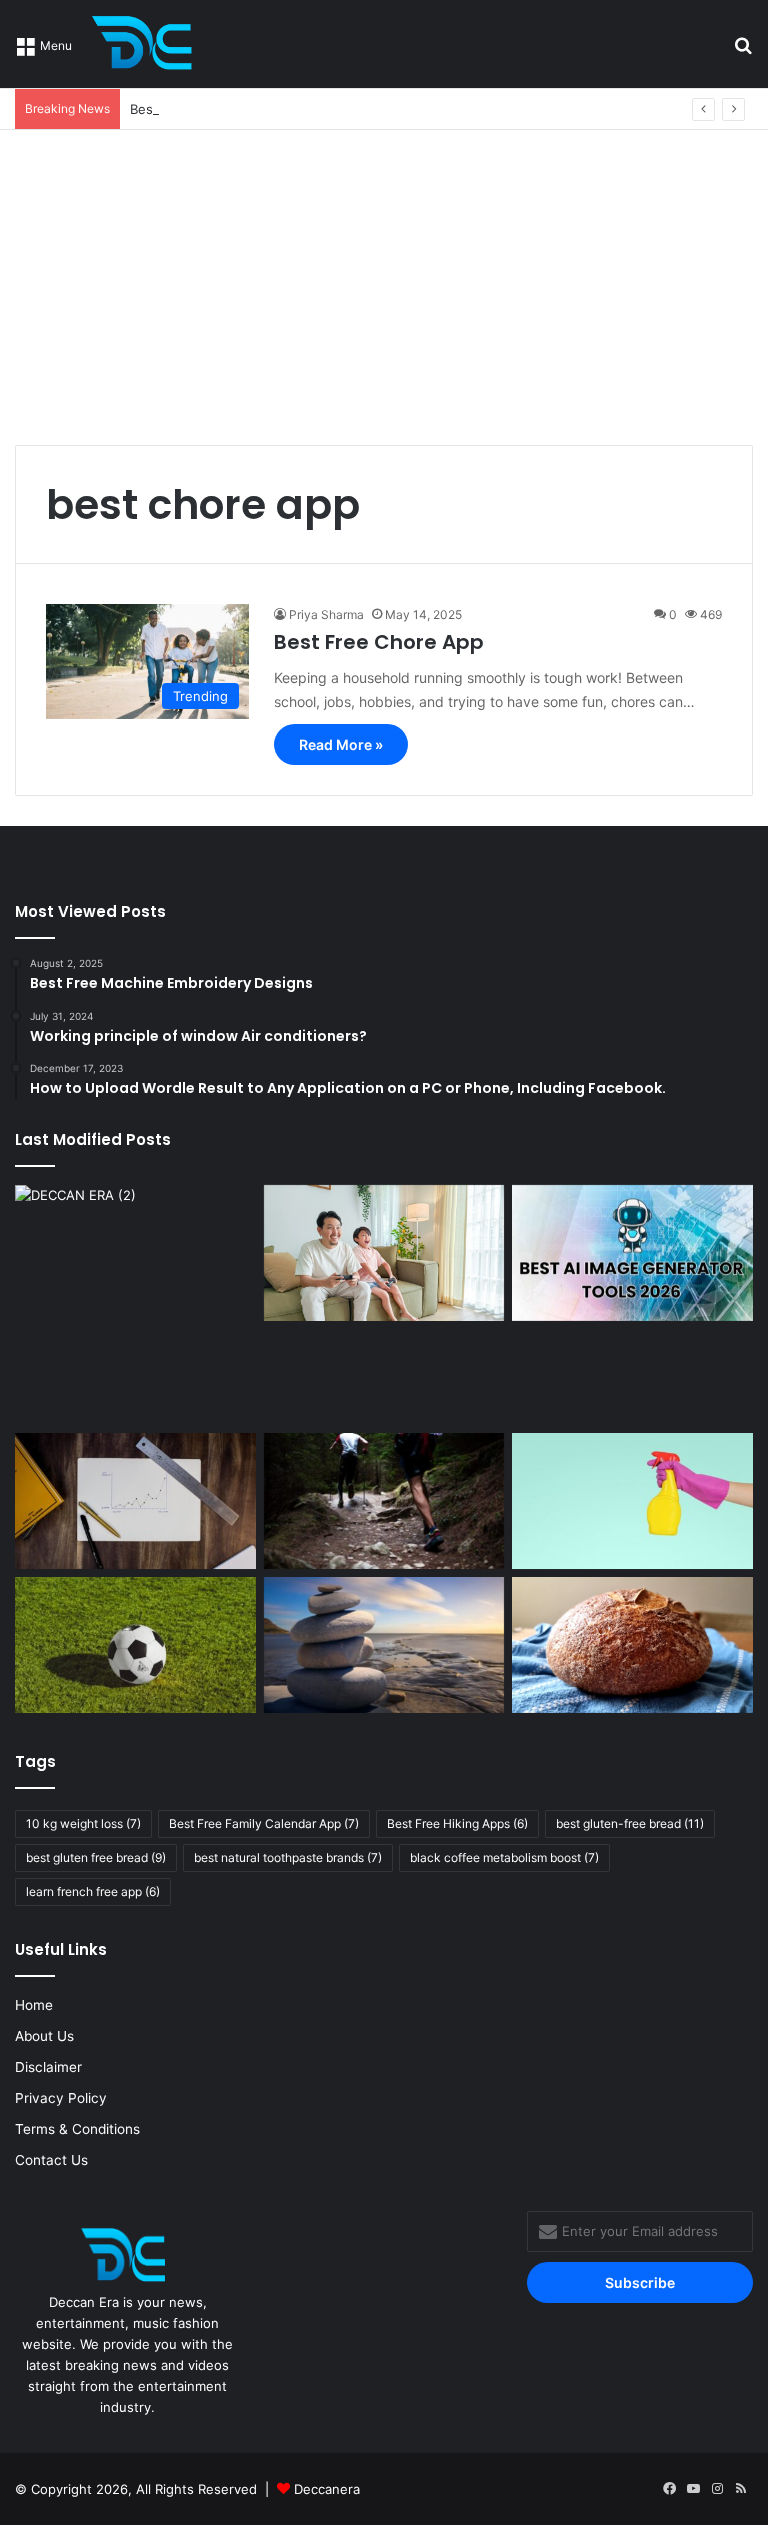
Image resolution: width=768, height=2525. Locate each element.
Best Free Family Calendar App (264, 1823)
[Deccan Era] (147, 44)
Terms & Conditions (77, 2129)
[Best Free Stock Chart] (135, 1501)
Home (34, 2005)
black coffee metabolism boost (504, 1857)
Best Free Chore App (379, 642)
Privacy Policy (61, 2098)
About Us (44, 2036)
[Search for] (743, 51)
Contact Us (51, 2160)
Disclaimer (48, 2067)
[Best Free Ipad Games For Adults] (384, 1253)
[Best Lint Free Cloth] (632, 1501)
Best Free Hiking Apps (457, 1823)
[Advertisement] (384, 280)
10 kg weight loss (83, 1823)
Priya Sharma (326, 614)
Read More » (341, 744)
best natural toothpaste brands (288, 1857)
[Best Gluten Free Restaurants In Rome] (632, 1645)
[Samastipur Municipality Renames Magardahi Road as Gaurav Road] (135, 1305)
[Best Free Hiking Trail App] (384, 1501)
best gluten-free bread (630, 1823)
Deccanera (327, 2489)
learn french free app (93, 1891)
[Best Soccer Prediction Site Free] (135, 1645)
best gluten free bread (96, 1857)
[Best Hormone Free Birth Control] (384, 1645)
